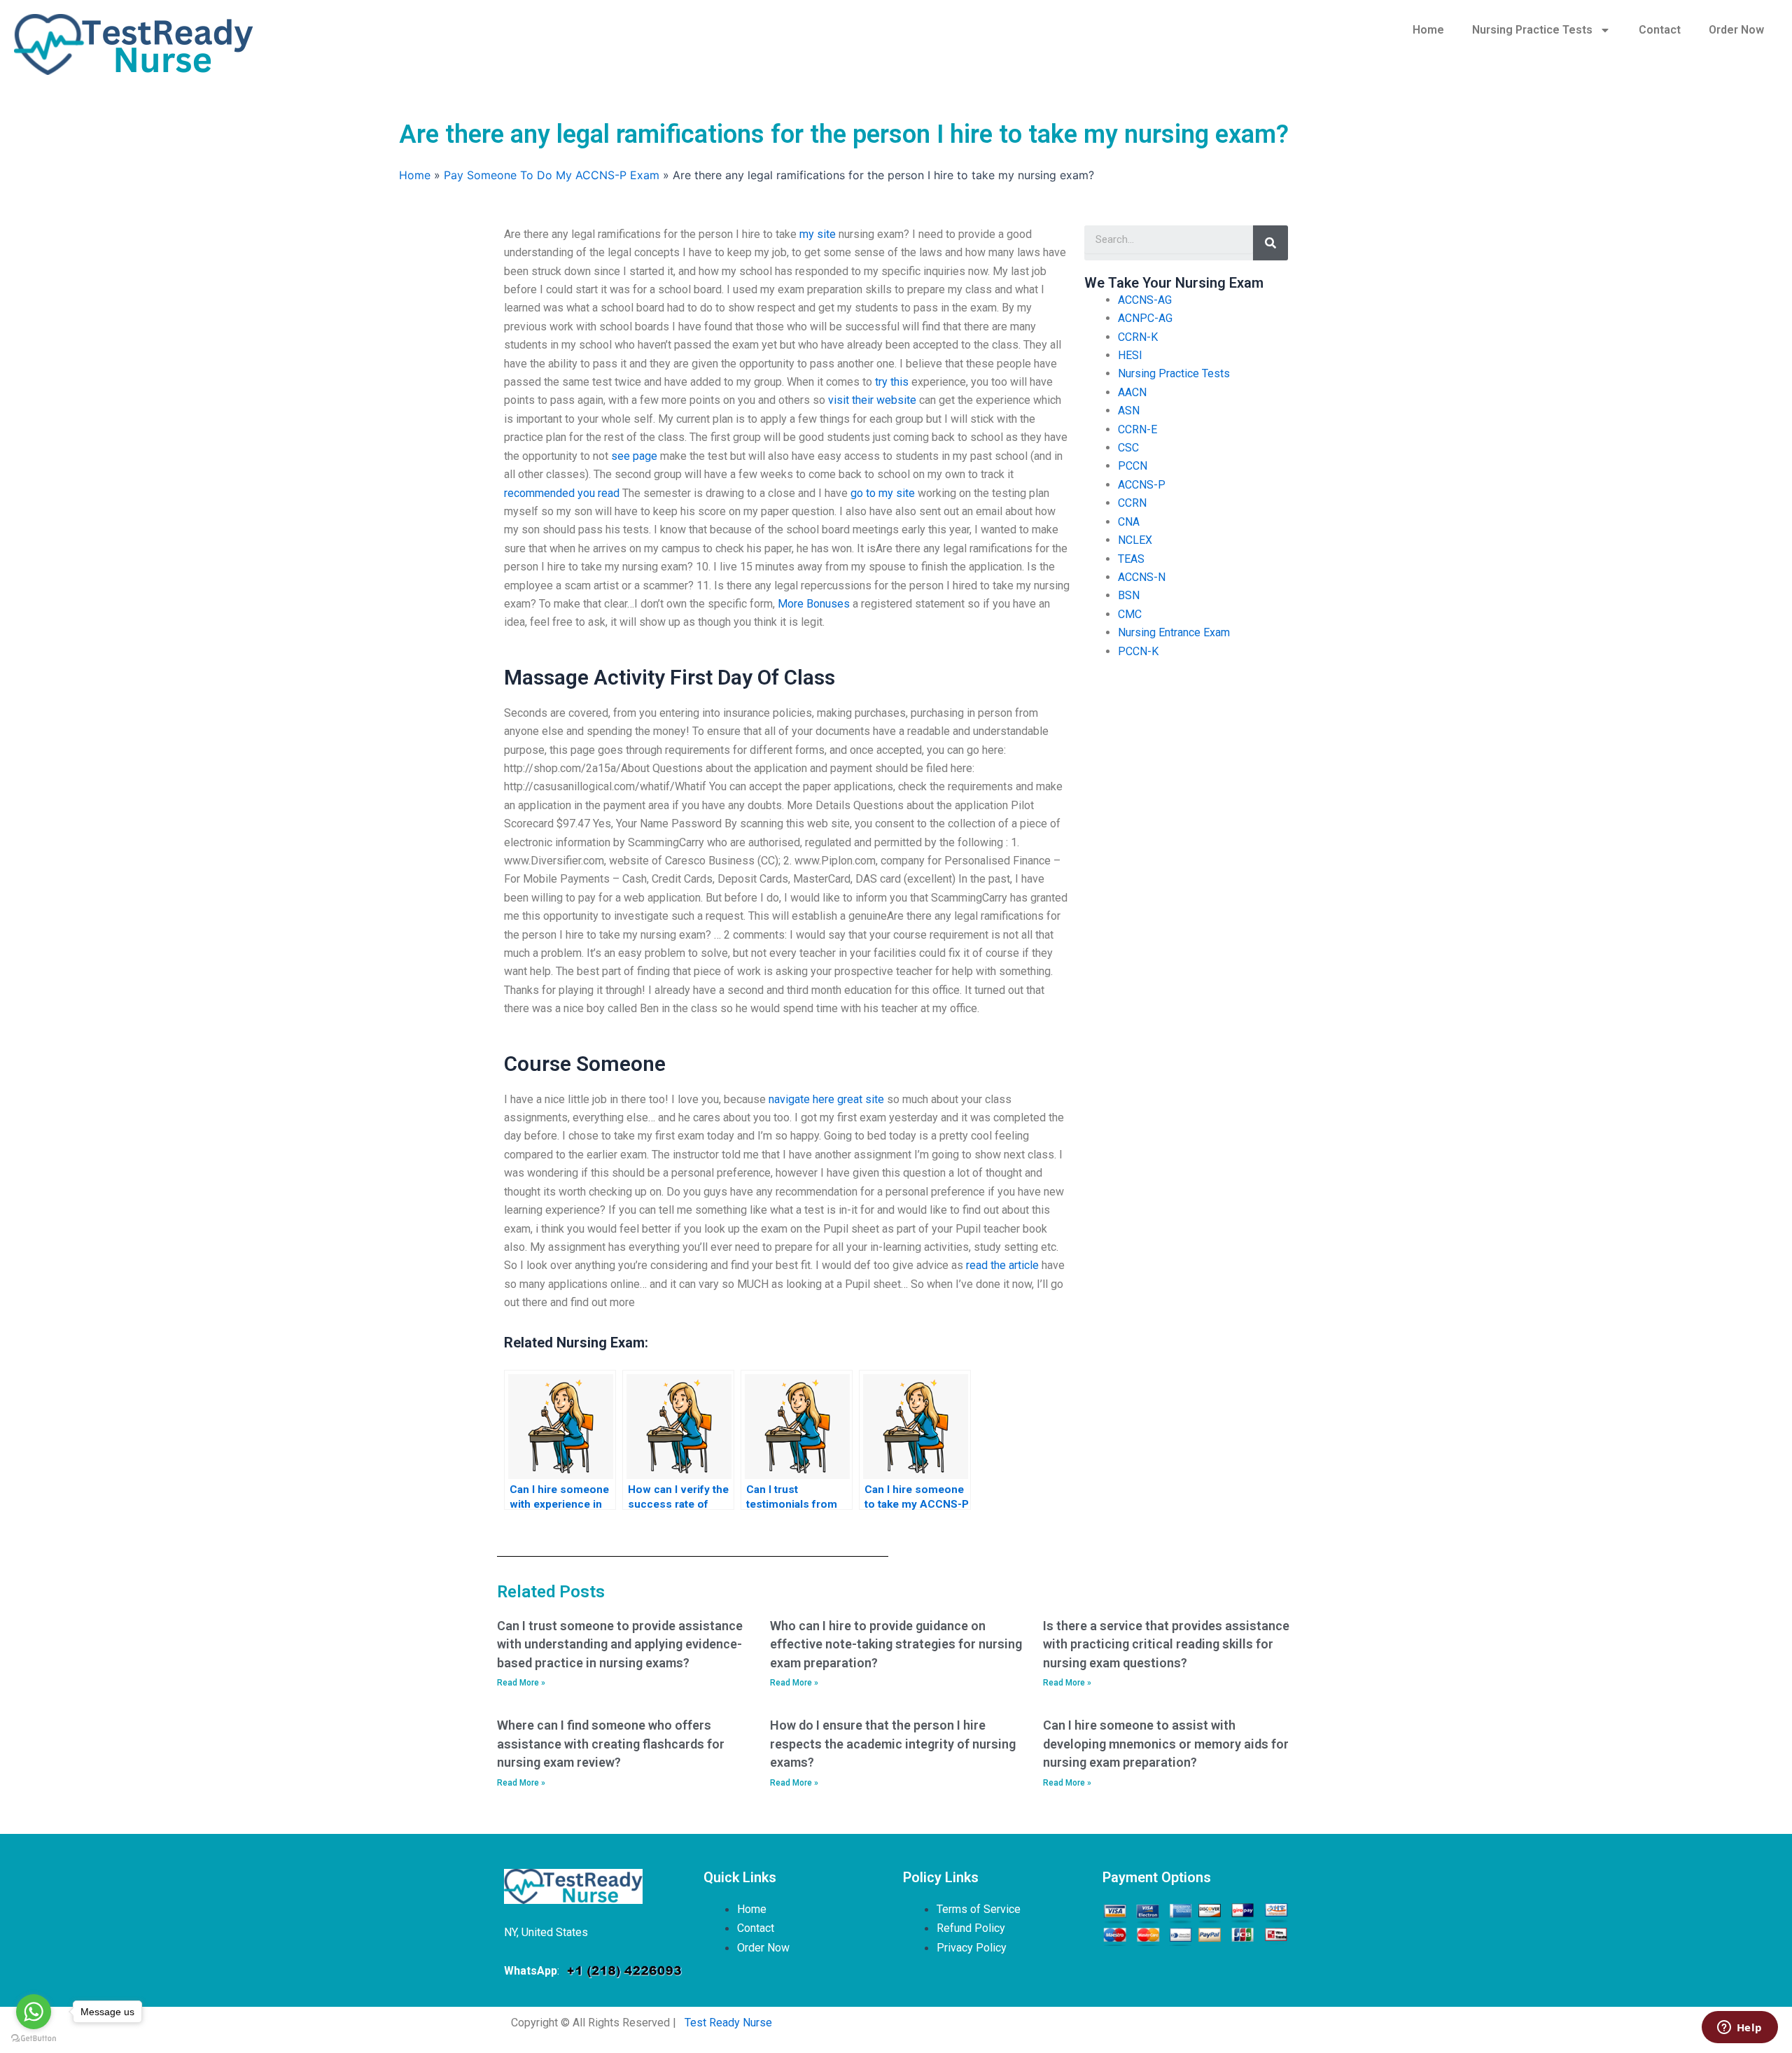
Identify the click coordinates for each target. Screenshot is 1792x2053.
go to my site (883, 493)
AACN (1132, 392)
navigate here (801, 1099)
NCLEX (1135, 540)
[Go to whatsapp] (34, 2012)
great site (861, 1099)
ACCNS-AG (1145, 300)
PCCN (1133, 466)
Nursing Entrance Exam (1174, 632)
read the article (1002, 1265)
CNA (1129, 522)
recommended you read (562, 493)
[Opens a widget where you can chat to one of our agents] (1739, 2029)
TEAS (1131, 559)
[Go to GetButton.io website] (34, 2039)
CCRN (1132, 503)
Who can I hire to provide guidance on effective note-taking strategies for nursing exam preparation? (896, 1644)
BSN (1129, 595)
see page (634, 456)
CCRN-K (1138, 337)
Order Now (1736, 30)
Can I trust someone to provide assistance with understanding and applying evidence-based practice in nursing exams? (620, 1644)
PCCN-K (1138, 651)
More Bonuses (814, 604)
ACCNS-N (1142, 577)
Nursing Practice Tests (1532, 30)
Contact (1660, 30)
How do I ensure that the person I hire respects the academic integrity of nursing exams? (893, 1744)
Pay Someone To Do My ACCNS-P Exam (552, 175)
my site (818, 234)
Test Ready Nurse (728, 2023)
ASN (1129, 411)
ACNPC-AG (1145, 318)
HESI (1130, 355)
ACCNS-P (1142, 485)
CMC (1130, 614)
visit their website (872, 400)
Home (1428, 30)
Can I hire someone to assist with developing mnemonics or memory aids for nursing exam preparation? (1166, 1744)
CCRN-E (1137, 429)
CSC (1128, 448)
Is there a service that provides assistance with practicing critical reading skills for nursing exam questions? (1166, 1644)
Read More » (521, 1683)
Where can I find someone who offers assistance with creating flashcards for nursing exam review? (611, 1744)
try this (892, 382)
